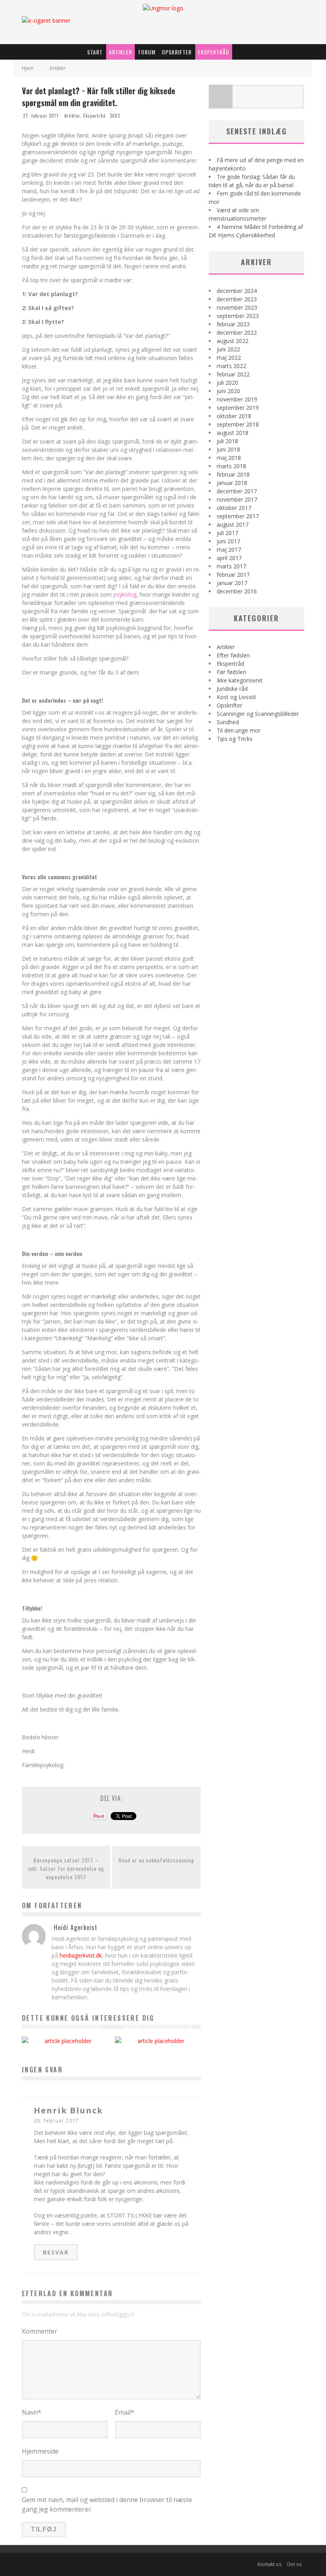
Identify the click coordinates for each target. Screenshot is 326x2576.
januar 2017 (232, 583)
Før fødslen (231, 672)
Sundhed (228, 722)
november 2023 (237, 307)
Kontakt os (270, 2564)
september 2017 (238, 516)
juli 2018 (227, 441)
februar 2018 (233, 474)
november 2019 (237, 399)
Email (125, 2412)
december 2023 (237, 299)
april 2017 (229, 558)
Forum (147, 52)
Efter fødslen (233, 655)
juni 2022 (228, 349)
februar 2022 (233, 374)
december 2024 (237, 291)
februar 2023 (233, 324)
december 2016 (237, 591)
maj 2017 (229, 550)
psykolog (125, 594)
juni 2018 (228, 449)
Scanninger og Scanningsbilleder (258, 714)
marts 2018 (231, 466)
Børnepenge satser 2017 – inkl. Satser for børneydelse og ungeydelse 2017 (66, 1868)
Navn (32, 2412)
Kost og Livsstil (236, 697)
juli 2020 (227, 383)
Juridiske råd (232, 689)
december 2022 (237, 332)
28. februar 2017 (56, 2121)
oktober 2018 (234, 416)
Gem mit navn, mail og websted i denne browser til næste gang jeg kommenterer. (107, 2504)
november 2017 (237, 499)
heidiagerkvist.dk (81, 1955)
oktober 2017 (234, 508)
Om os (294, 2564)
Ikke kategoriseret (240, 680)
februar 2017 (233, 575)
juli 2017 (227, 533)
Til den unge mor (239, 730)
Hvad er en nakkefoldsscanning (156, 1860)
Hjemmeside (40, 2451)
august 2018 (233, 433)
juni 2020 (228, 391)
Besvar (56, 2252)
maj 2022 (229, 358)
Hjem (28, 68)
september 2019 (238, 408)
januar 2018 (232, 483)
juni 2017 (228, 541)
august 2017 (233, 524)
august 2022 (233, 341)
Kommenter (40, 2331)
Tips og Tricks (235, 739)
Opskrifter (177, 52)
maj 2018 (229, 458)
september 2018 (238, 424)
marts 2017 (231, 566)
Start (95, 52)
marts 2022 (231, 366)
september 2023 (238, 316)
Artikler (120, 52)
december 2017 (237, 491)
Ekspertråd (214, 52)
